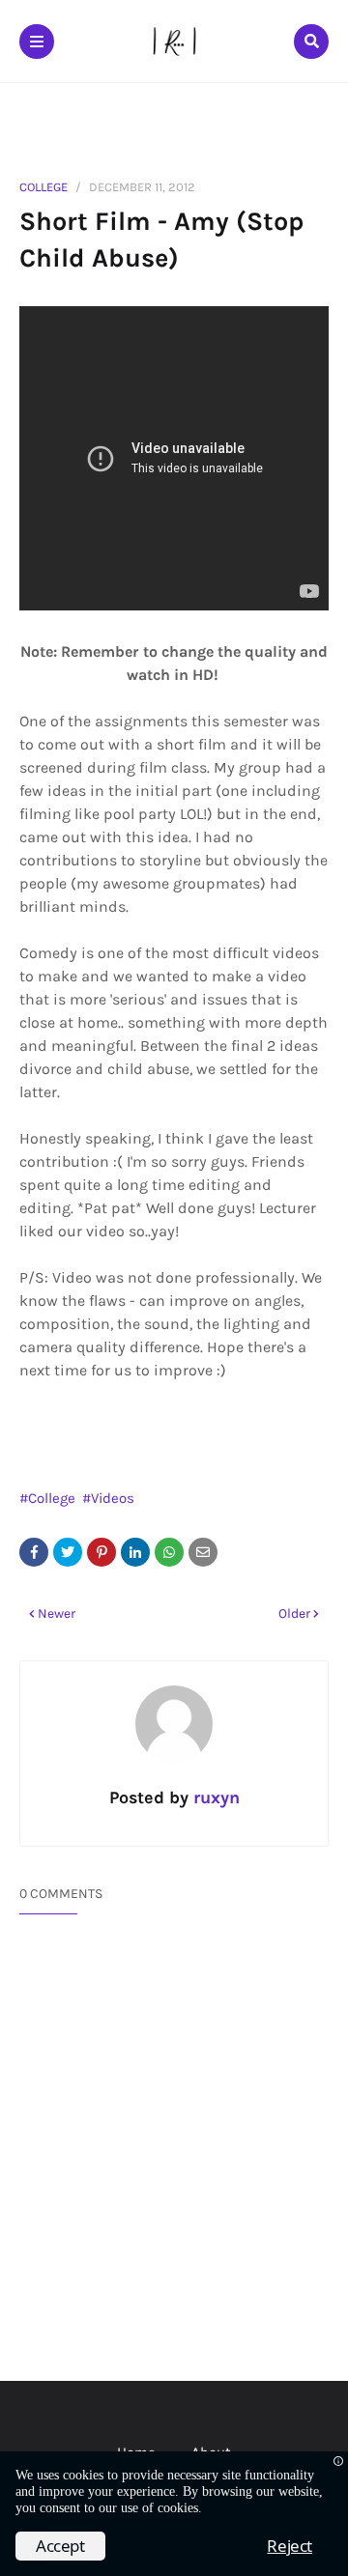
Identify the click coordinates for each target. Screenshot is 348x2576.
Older (294, 1614)
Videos (113, 1498)
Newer (57, 1614)
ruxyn (214, 1798)
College (43, 187)
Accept (60, 2546)
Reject (290, 2546)
